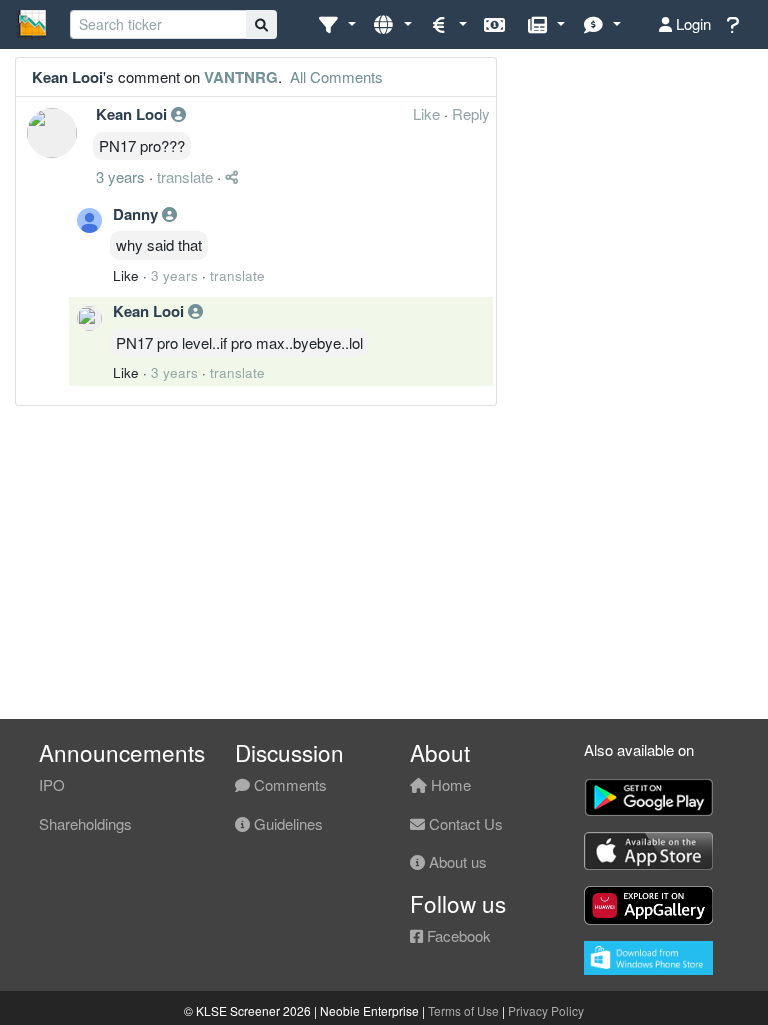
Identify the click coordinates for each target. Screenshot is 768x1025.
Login (691, 23)
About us (456, 861)
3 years (120, 176)
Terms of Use (463, 1010)
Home (449, 784)
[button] (336, 24)
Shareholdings (85, 823)
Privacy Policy (546, 1010)
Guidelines (286, 823)
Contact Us (464, 823)
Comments (288, 784)
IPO (52, 784)
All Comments (334, 76)
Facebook (457, 935)
